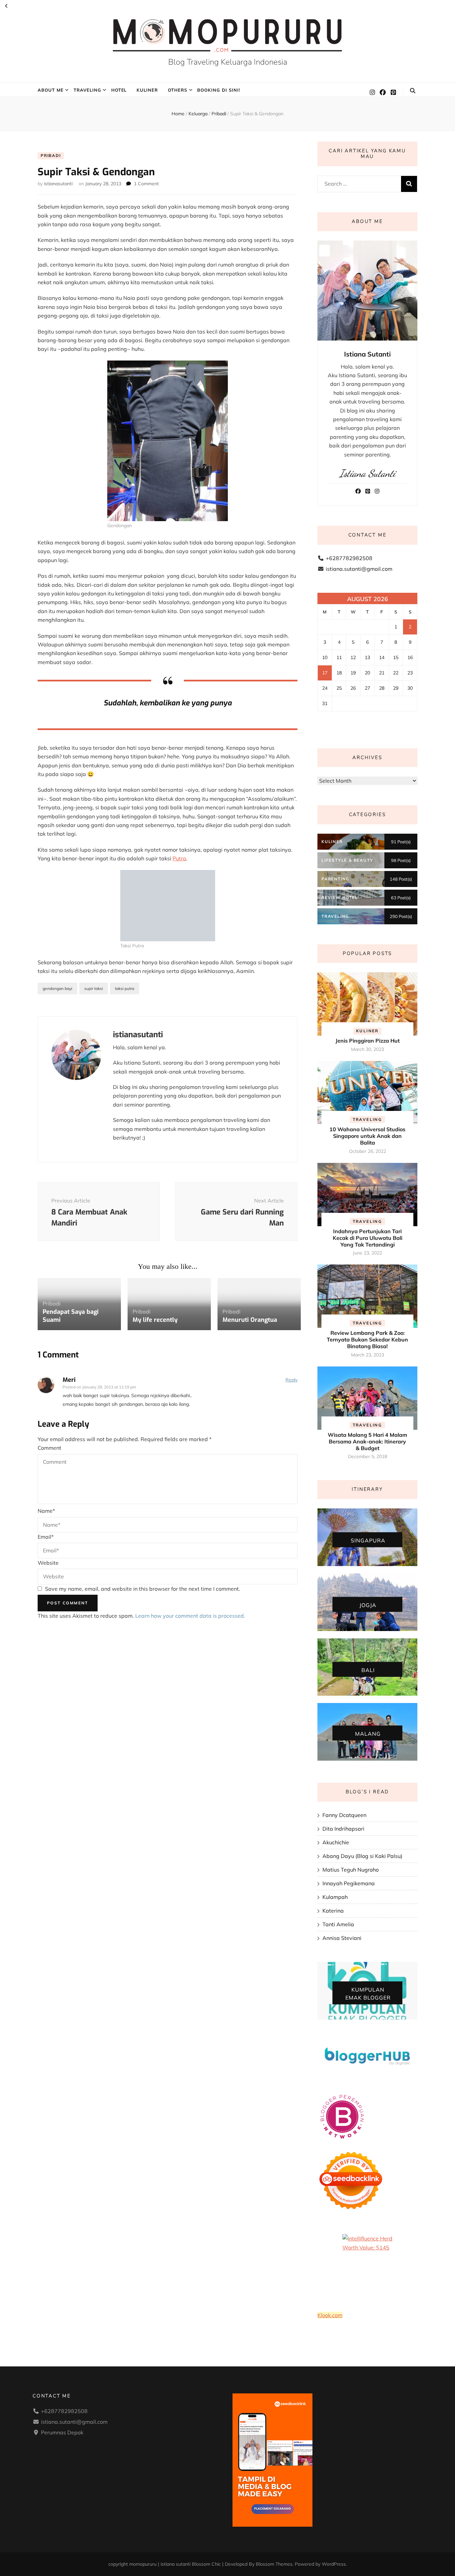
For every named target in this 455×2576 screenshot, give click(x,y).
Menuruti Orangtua (250, 1320)
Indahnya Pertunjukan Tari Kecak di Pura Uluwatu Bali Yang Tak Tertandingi (368, 1238)
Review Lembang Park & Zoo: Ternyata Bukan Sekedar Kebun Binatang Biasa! (367, 1339)
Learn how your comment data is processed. (190, 1616)
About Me (51, 90)
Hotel (119, 90)
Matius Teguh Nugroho (351, 1870)
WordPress (334, 2564)
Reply (291, 1380)
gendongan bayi (57, 988)
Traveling (87, 90)
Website (48, 1563)
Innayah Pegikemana (349, 1883)
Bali (368, 1670)
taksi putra (125, 988)
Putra (179, 858)
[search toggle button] (413, 91)
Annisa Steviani (342, 1938)
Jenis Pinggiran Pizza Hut (368, 1041)
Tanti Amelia (338, 1924)
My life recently (155, 1320)
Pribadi (51, 155)
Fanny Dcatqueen (344, 1815)
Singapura (368, 1540)
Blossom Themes (274, 2564)
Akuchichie (336, 1842)
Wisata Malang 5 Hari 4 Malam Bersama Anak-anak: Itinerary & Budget (367, 1441)
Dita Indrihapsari (343, 1829)
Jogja (368, 1605)
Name (46, 1511)
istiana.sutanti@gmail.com (359, 569)
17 (325, 673)
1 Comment (146, 184)
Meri (69, 1380)
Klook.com (330, 2315)
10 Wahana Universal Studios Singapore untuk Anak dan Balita (367, 1136)
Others (178, 90)
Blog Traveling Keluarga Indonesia (228, 62)
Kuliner (147, 90)
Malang (368, 1733)
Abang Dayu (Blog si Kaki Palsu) (362, 1856)
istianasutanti (58, 184)
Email (46, 1537)
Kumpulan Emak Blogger (368, 1994)
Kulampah (335, 1897)
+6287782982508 (349, 558)
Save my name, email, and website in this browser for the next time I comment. (143, 1589)
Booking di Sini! (219, 90)
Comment (49, 1448)
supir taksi (94, 988)
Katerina (333, 1911)
